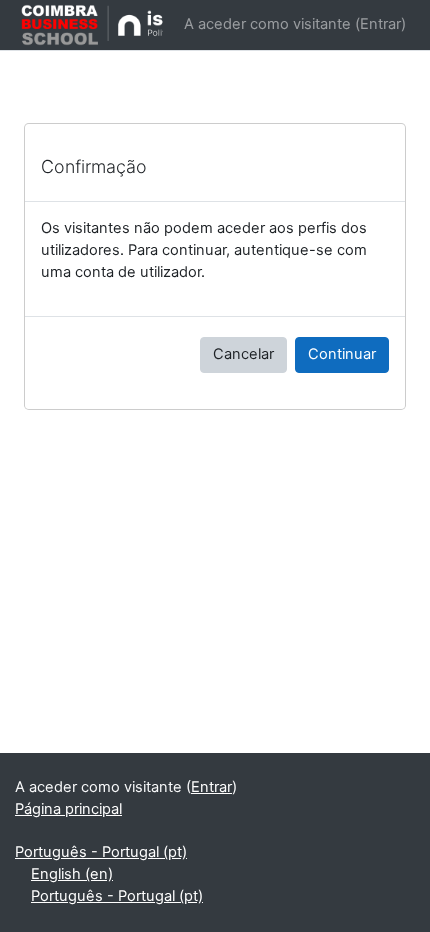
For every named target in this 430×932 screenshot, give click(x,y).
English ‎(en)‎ (72, 874)
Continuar (342, 354)
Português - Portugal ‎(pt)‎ (101, 852)
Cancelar (243, 354)
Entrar (380, 24)
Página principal (68, 809)
